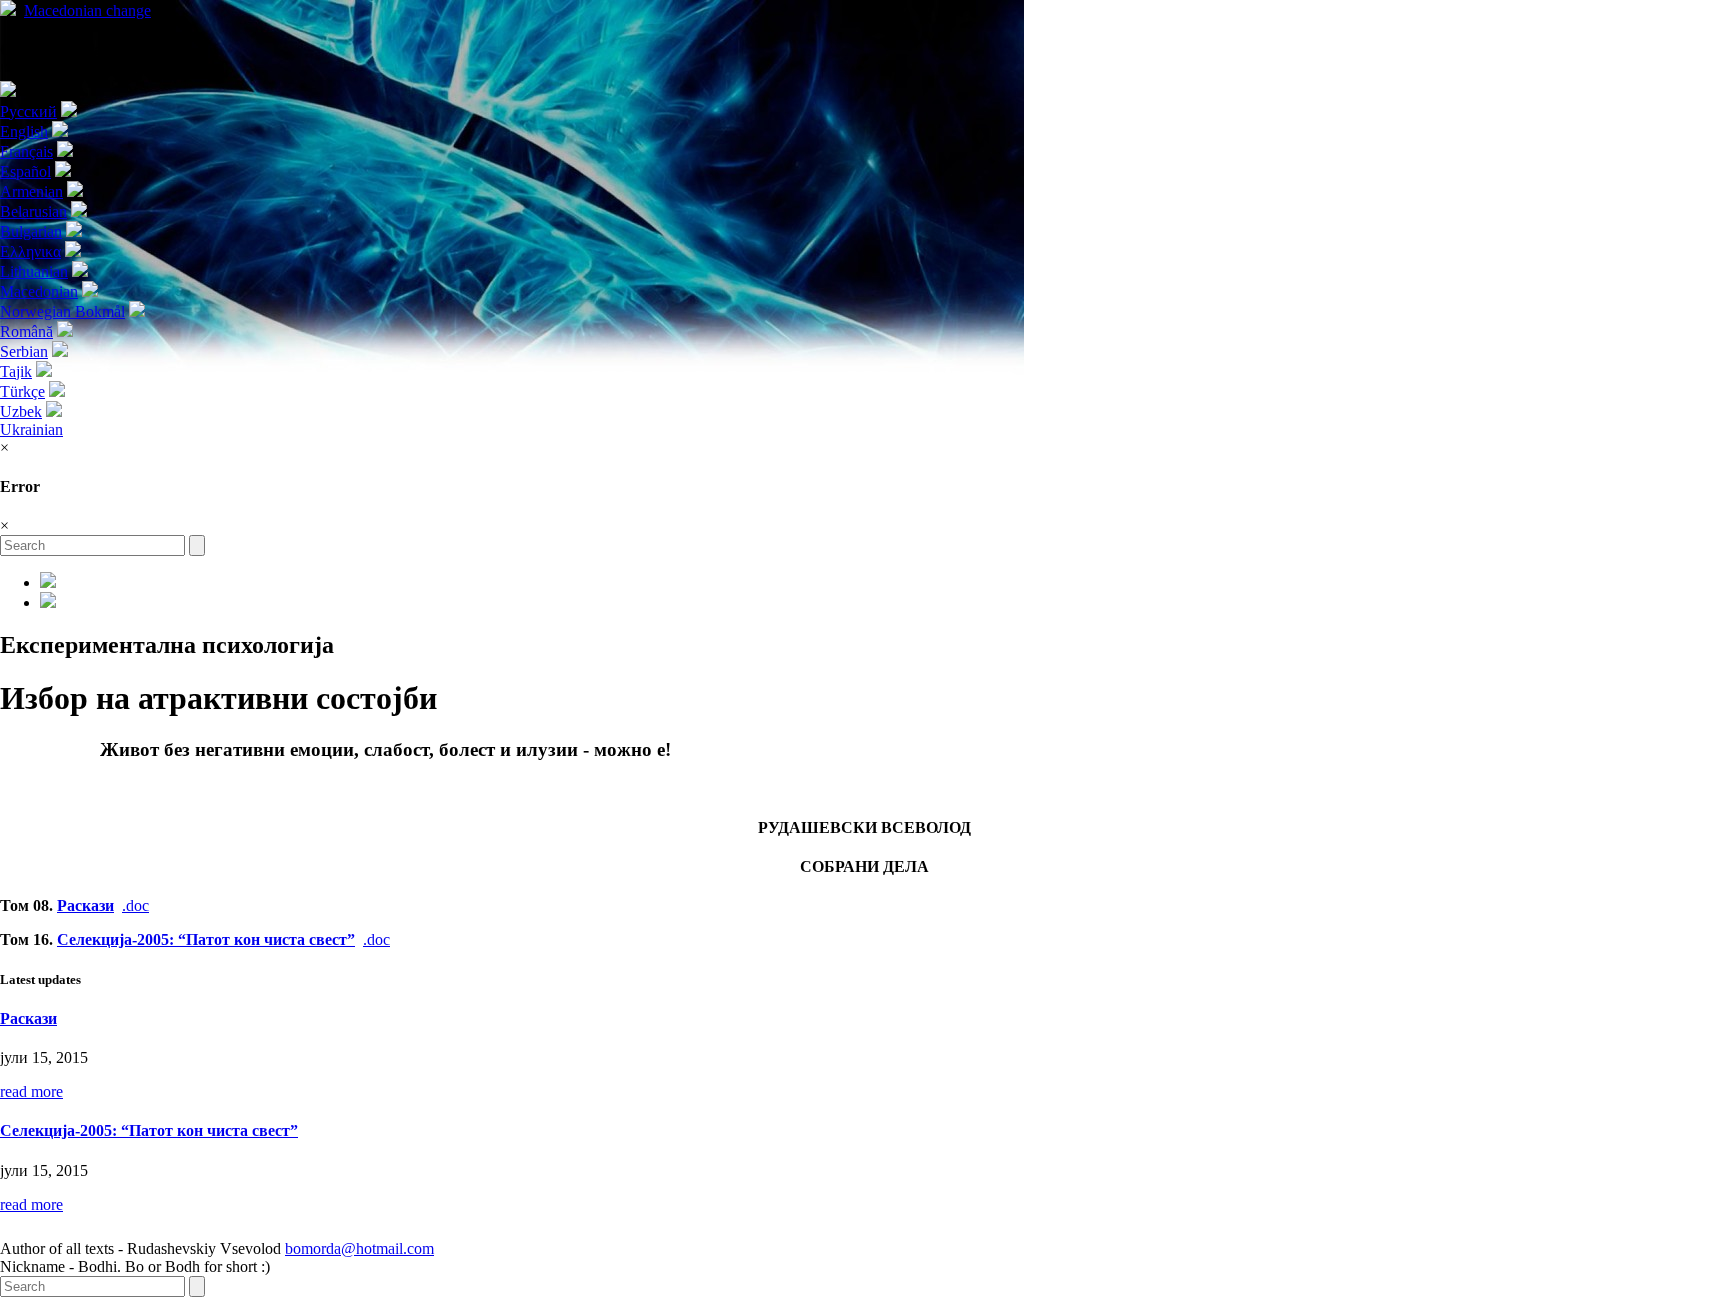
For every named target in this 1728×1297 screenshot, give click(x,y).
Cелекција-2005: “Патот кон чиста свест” (206, 939)
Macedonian (87, 10)
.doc (135, 905)
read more (31, 1091)
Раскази (85, 905)
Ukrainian (31, 429)
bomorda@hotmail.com (359, 1248)
